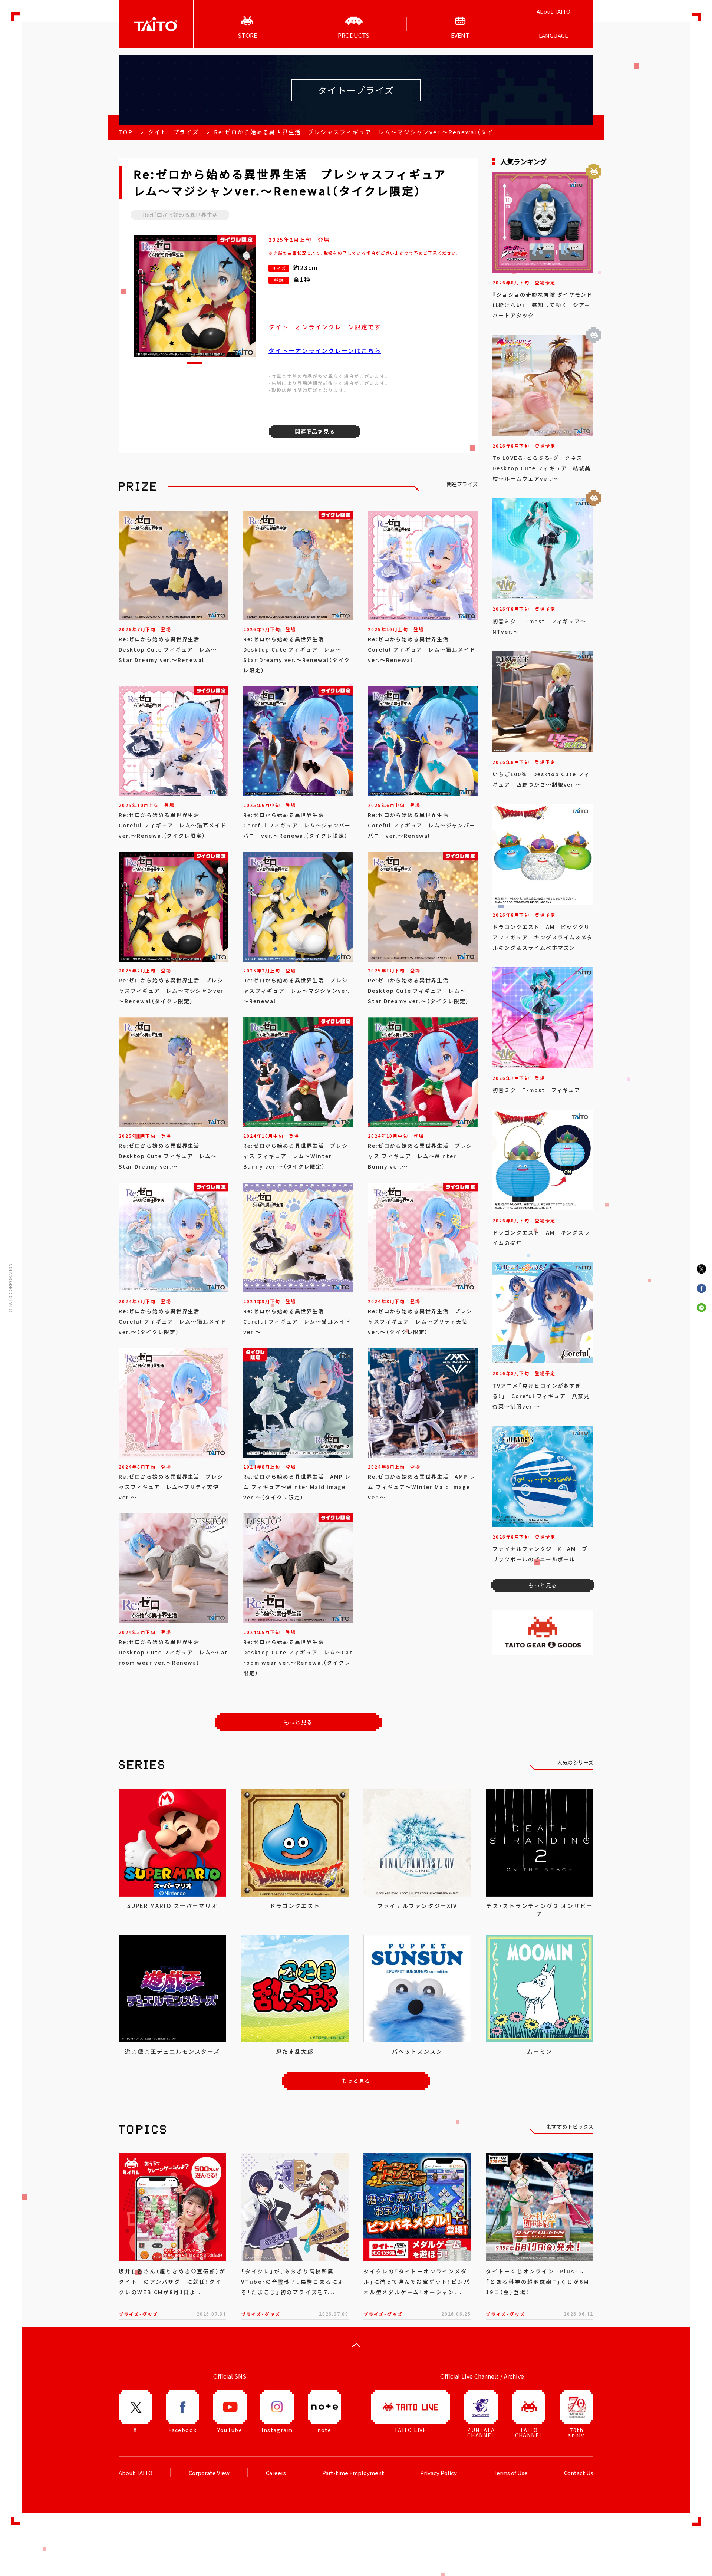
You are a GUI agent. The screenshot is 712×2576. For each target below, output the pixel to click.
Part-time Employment (353, 2473)
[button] (194, 363)
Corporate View (209, 2473)
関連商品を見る (315, 431)
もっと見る (298, 1722)
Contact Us (579, 2473)
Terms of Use (510, 2473)
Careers (276, 2473)
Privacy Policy (439, 2473)
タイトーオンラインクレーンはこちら (325, 350)
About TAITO (553, 11)
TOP (126, 132)
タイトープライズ (173, 132)
